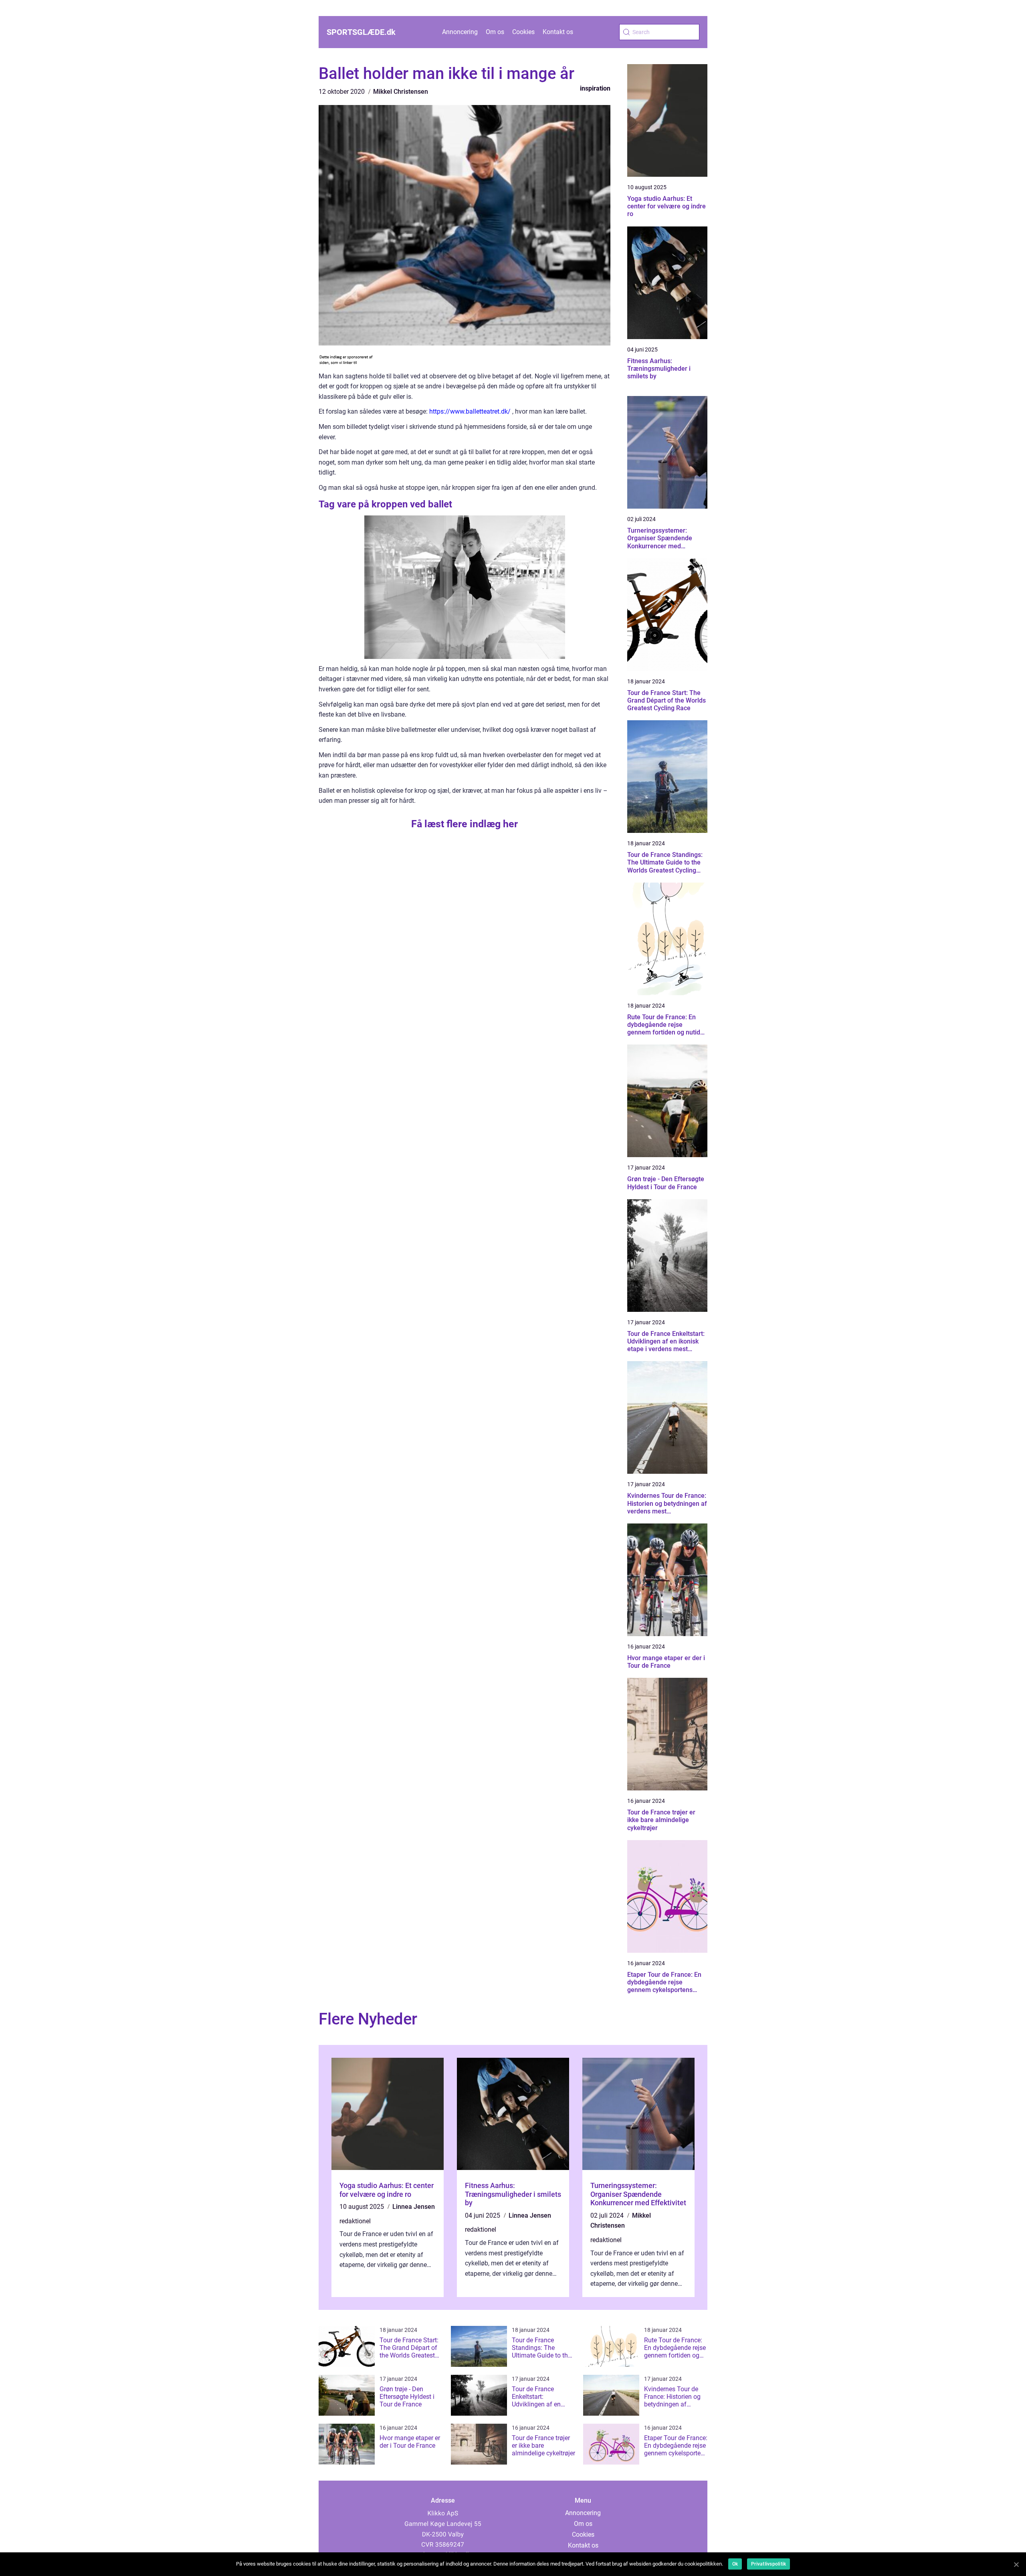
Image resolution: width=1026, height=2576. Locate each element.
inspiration (595, 88)
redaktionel (355, 2221)
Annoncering (460, 32)
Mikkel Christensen (401, 92)
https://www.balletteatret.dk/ (470, 411)
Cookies (523, 32)
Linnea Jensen (414, 2207)
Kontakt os (558, 32)
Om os (495, 32)
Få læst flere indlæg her (465, 824)
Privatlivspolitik (768, 2564)
